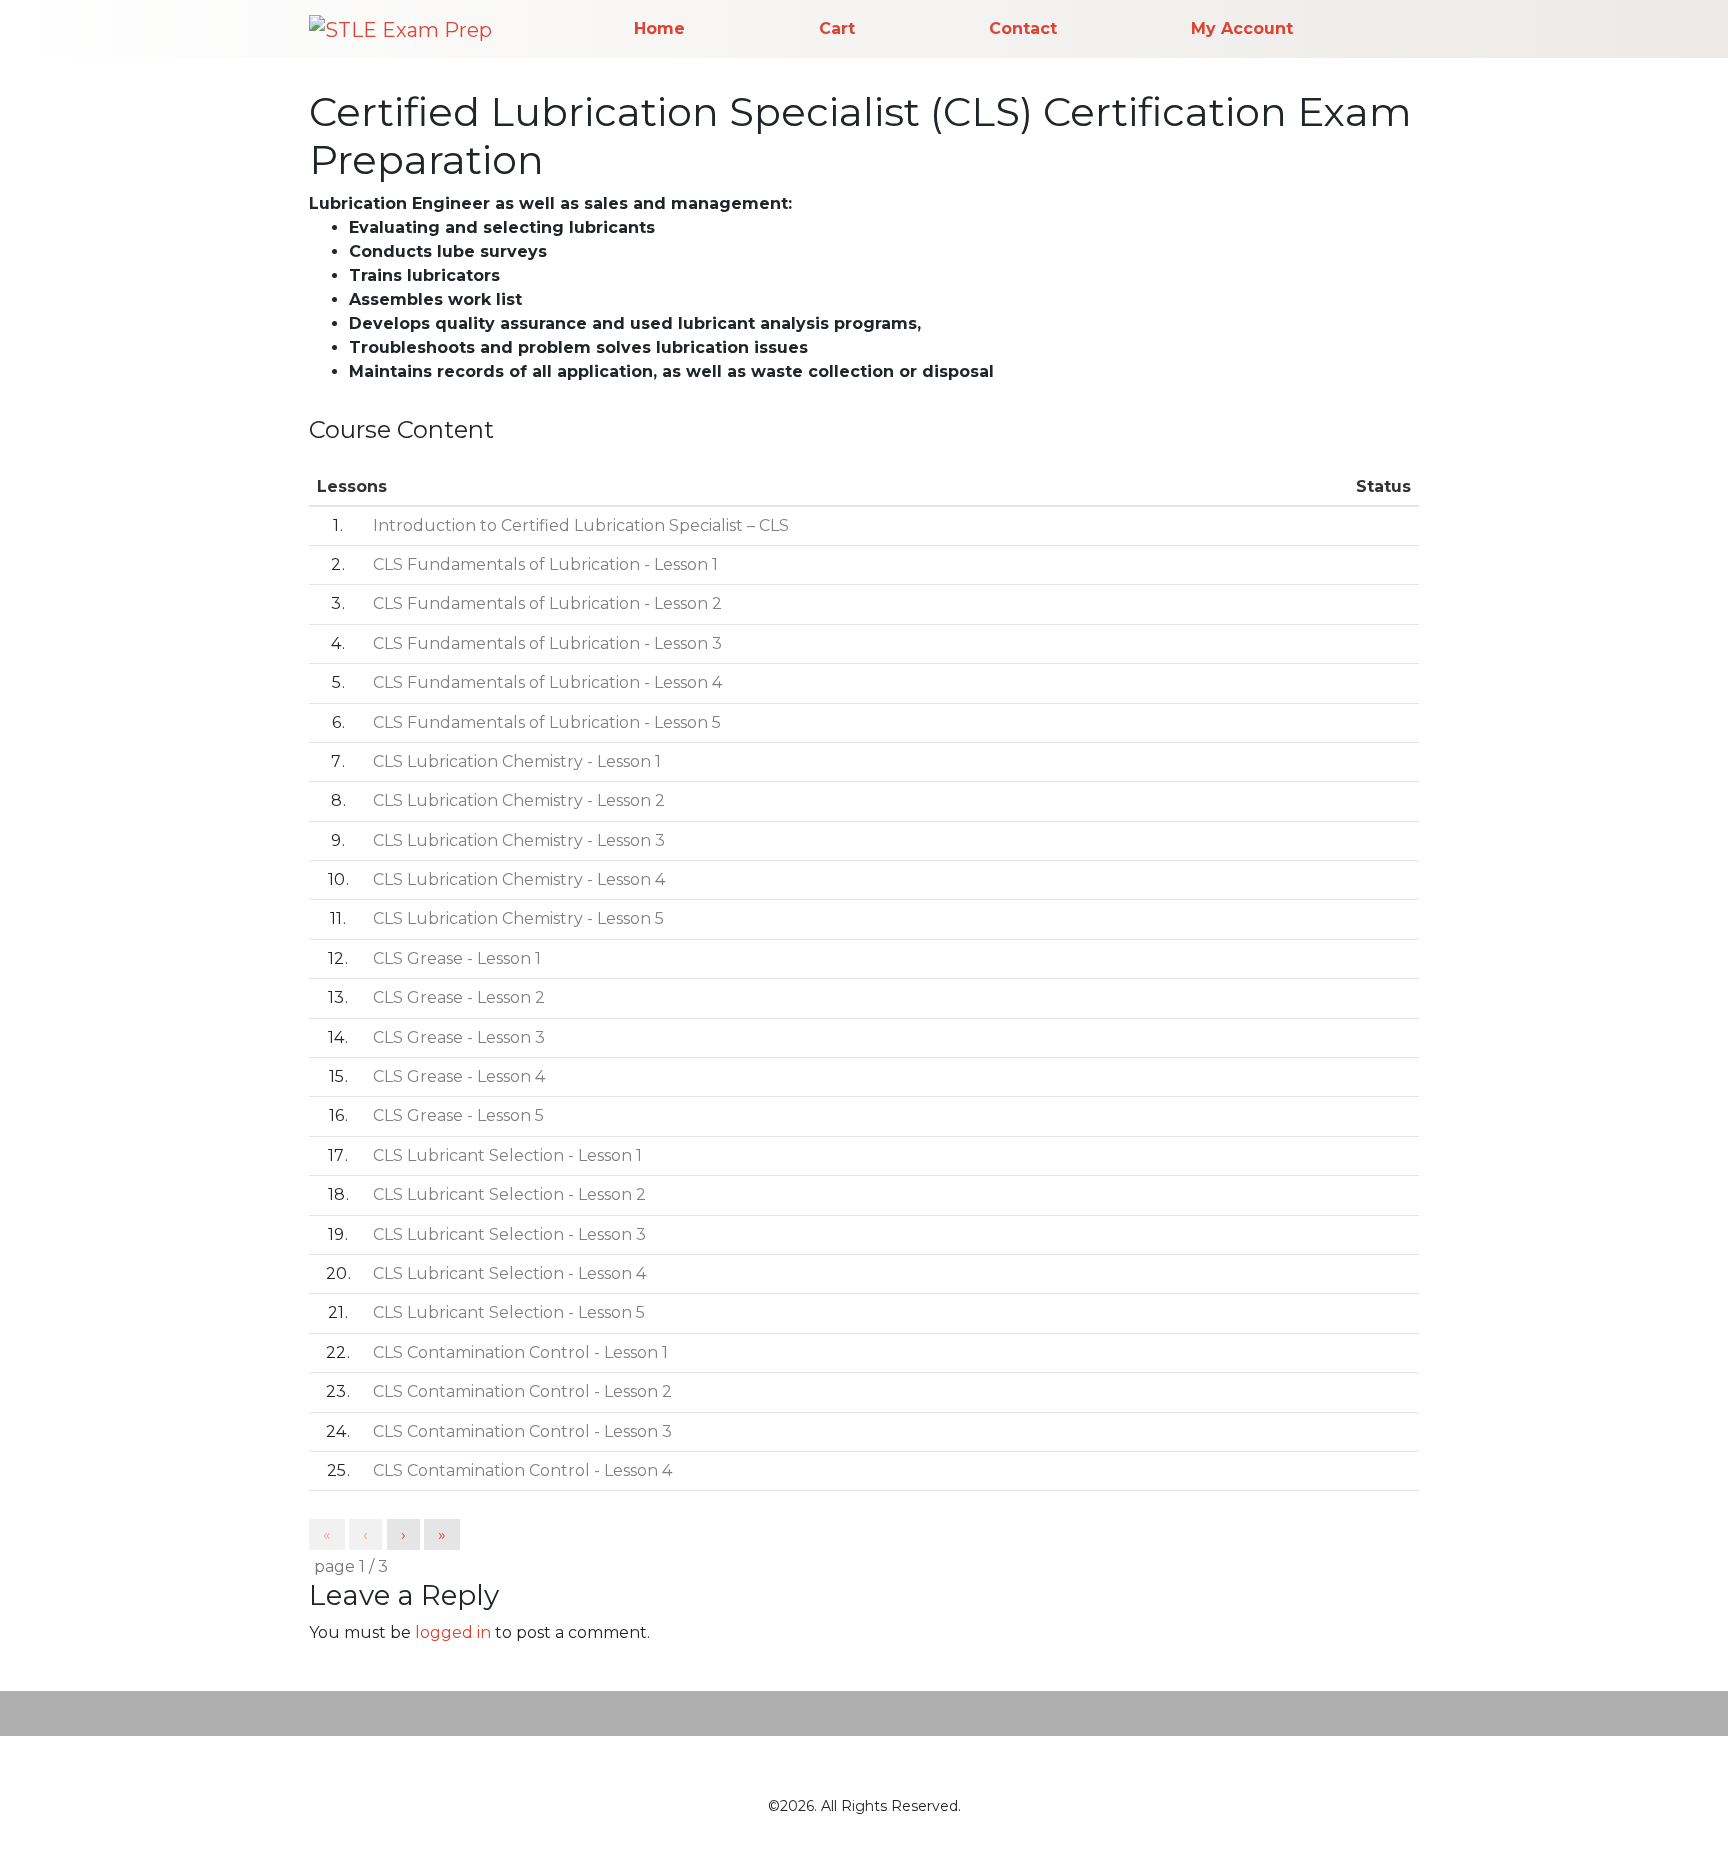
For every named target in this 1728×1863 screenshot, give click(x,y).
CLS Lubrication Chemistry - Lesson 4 (519, 879)
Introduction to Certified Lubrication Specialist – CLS (581, 525)
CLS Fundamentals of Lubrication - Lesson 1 (545, 564)
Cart (837, 28)
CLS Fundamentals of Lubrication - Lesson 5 (547, 722)
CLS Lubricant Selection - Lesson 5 (509, 1312)
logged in (453, 1632)
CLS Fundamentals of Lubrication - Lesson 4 (547, 682)
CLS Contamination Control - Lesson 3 (522, 1431)
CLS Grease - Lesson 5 (458, 1115)
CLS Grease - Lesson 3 (459, 1037)
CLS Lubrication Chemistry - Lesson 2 (519, 800)
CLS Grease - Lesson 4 (459, 1076)
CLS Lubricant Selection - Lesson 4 (509, 1273)
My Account (1242, 28)
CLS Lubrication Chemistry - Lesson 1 (517, 761)
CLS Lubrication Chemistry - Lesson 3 (519, 840)
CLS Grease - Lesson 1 (457, 958)
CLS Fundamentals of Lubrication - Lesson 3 (547, 643)
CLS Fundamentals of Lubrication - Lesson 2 (547, 603)
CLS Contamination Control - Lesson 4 (522, 1470)
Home (659, 28)
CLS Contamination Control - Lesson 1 (520, 1352)
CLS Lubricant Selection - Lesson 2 (509, 1194)
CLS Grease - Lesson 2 (459, 997)
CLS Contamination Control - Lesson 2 (522, 1391)
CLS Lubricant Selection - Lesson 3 (509, 1234)
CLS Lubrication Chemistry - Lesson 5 (518, 918)
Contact (1023, 28)
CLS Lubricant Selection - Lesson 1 (507, 1155)
